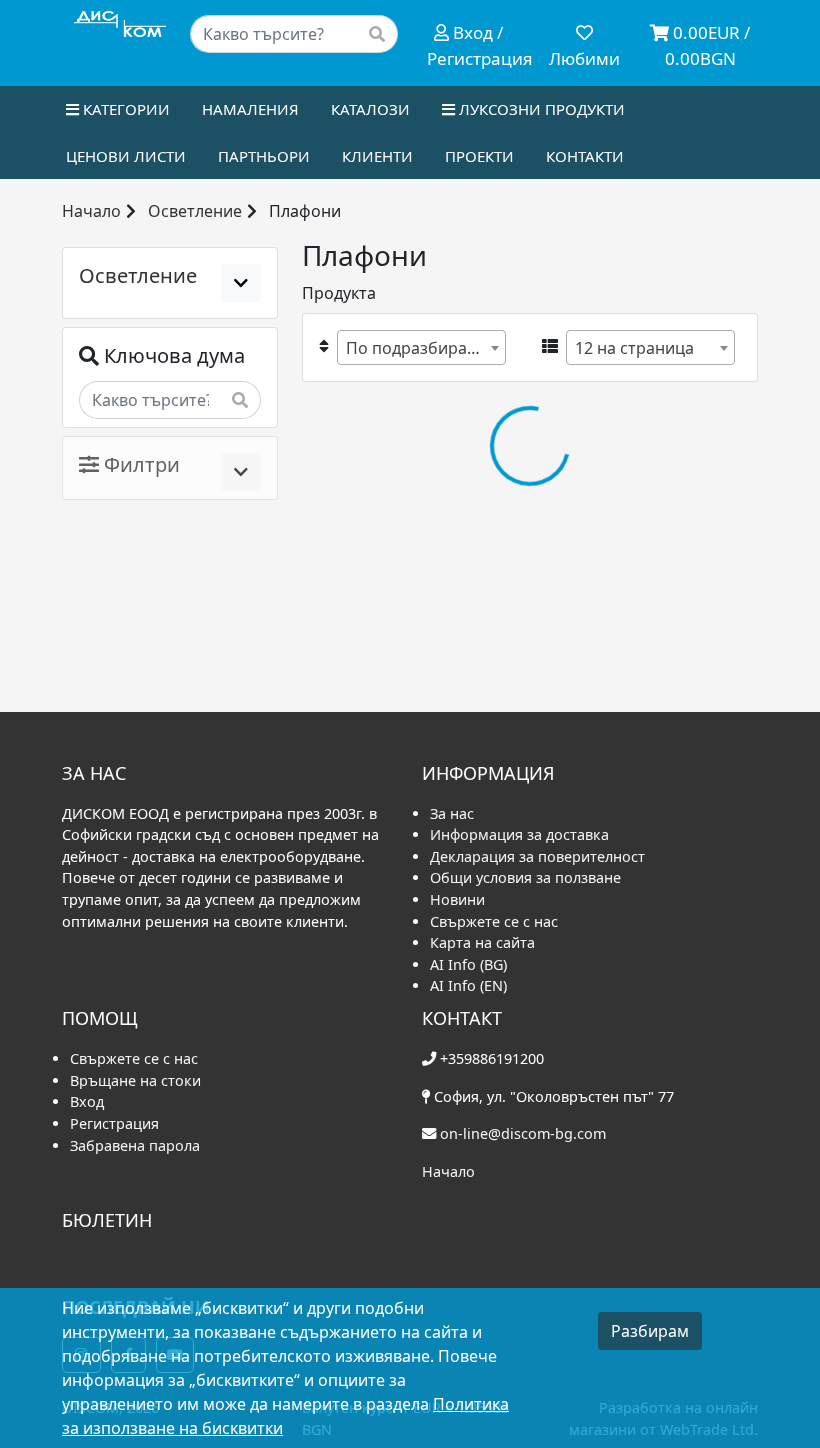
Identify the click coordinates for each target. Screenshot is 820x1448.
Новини (457, 899)
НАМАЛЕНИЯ (250, 109)
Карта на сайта (482, 942)
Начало (91, 211)
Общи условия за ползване (525, 877)
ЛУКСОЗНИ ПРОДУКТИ (540, 109)
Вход (87, 1101)
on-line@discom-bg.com (523, 1133)
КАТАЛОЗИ (370, 109)
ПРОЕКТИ (479, 156)
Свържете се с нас (494, 921)
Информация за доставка (519, 834)
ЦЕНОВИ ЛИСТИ (126, 156)
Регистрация (114, 1123)
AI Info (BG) (468, 964)
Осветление (195, 211)
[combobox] (421, 347)
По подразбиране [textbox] (416, 348)
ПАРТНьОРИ (264, 156)
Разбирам (650, 1331)
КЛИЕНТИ (377, 156)
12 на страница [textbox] (634, 348)
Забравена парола (135, 1145)
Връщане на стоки (135, 1080)
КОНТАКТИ (585, 156)
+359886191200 (492, 1058)
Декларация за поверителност (537, 856)
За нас (452, 813)
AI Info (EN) (468, 985)
